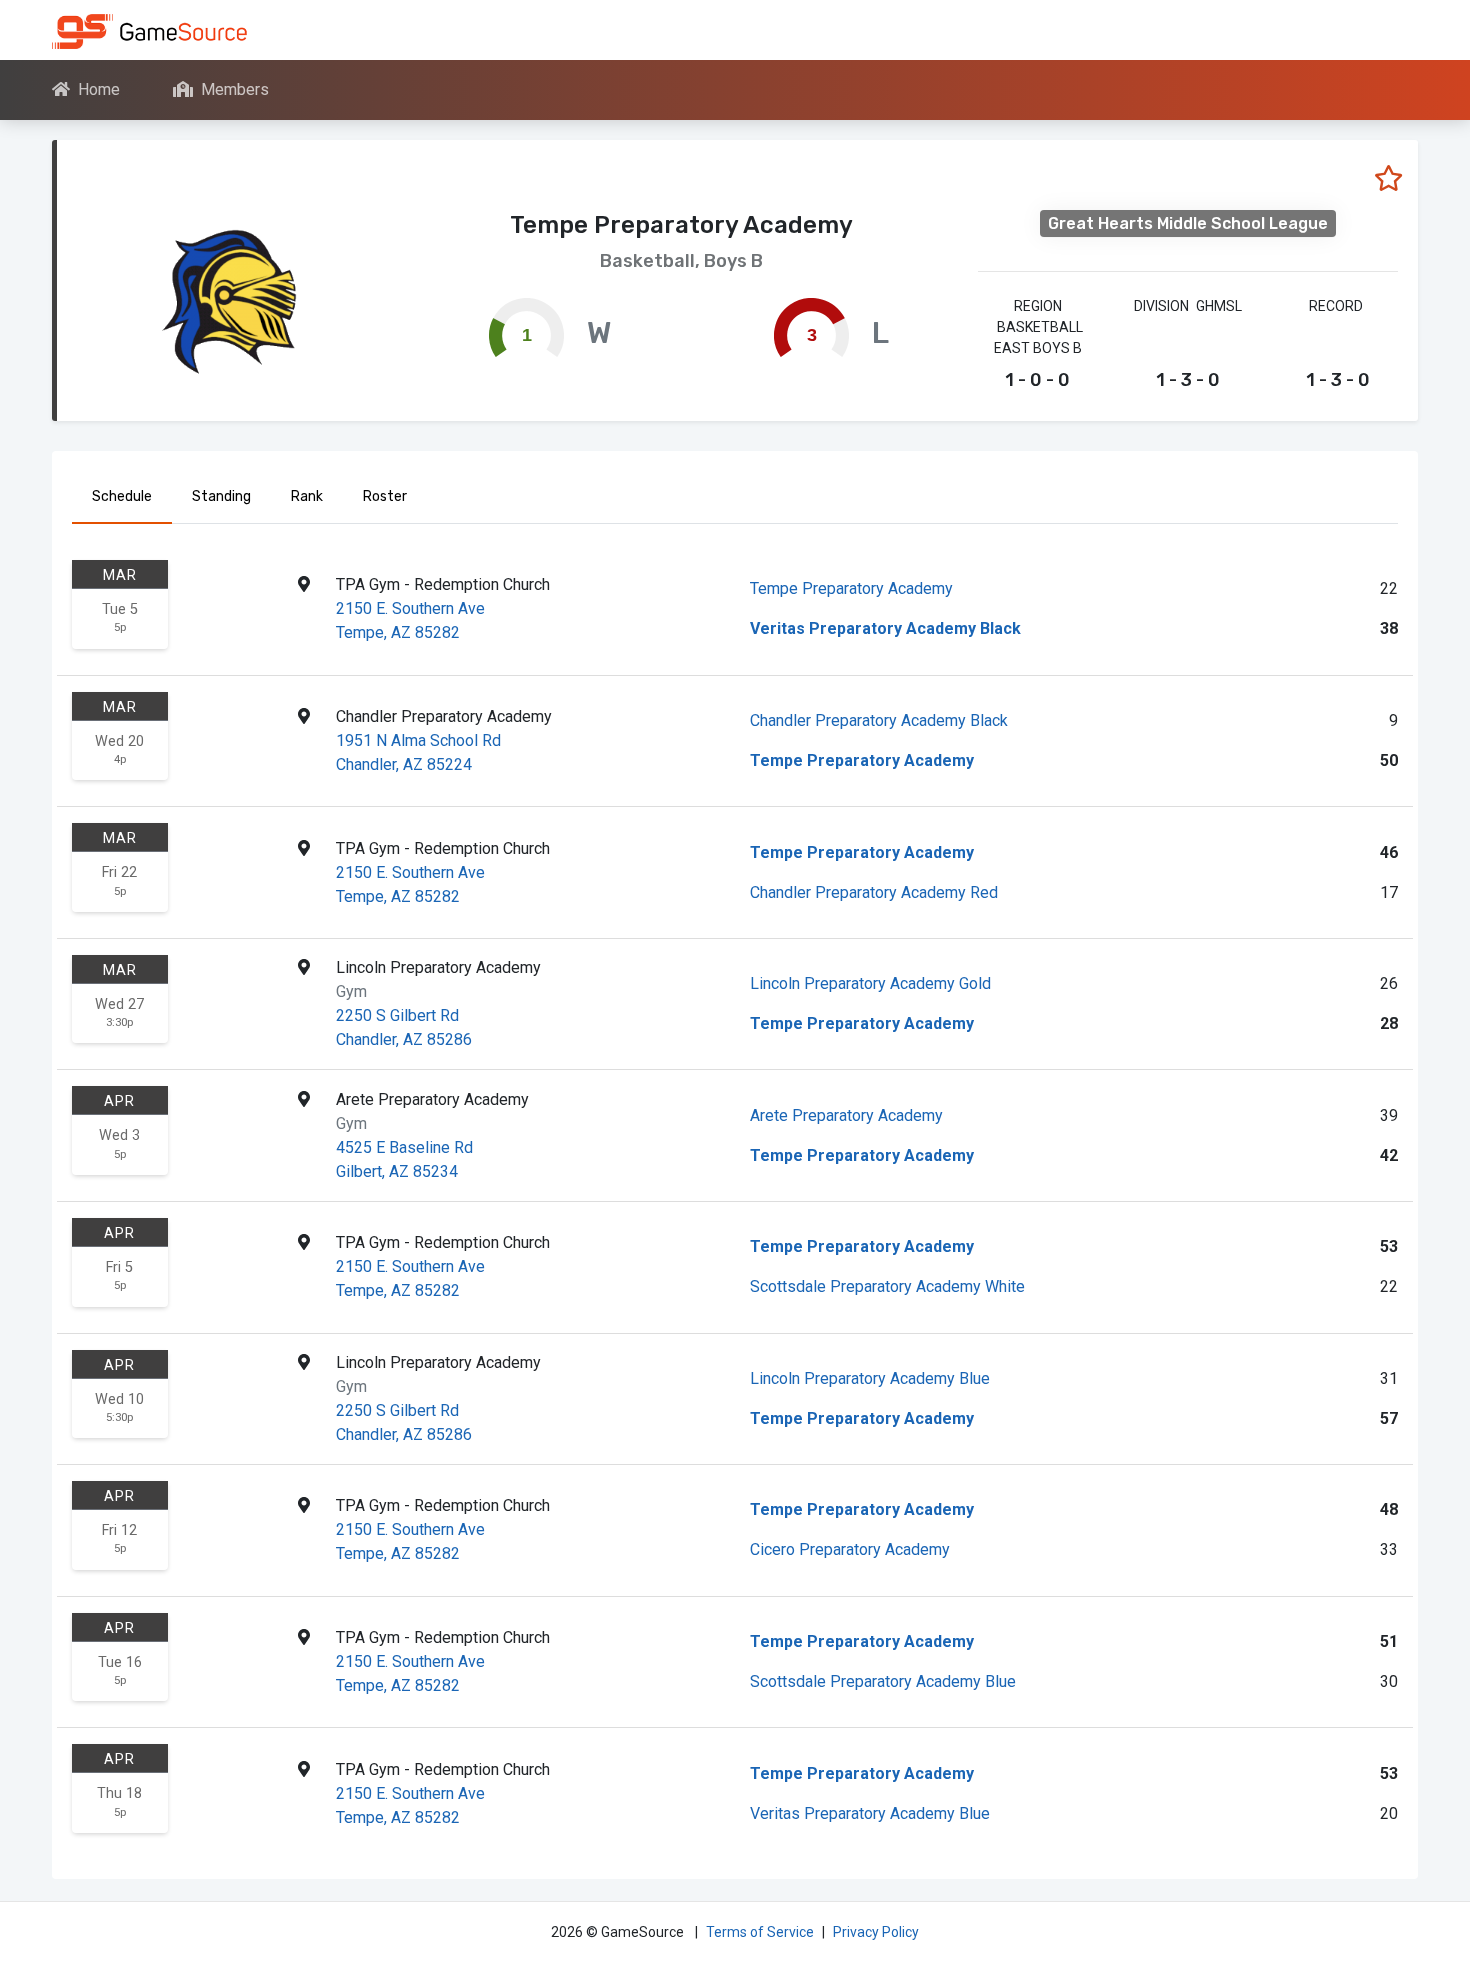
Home (99, 89)
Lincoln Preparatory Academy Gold (870, 983)
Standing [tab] (221, 496)
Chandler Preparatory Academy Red (874, 892)
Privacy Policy (876, 1932)
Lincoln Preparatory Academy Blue (870, 1378)
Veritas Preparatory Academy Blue (870, 1813)
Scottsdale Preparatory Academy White (887, 1286)
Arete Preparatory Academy (846, 1115)
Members (235, 89)
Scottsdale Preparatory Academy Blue (883, 1681)
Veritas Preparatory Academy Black (885, 628)
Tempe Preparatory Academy (851, 588)
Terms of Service (760, 1932)
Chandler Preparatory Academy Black (879, 720)
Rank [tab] (307, 496)
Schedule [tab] (122, 496)
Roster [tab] (385, 496)
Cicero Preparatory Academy (850, 1549)
